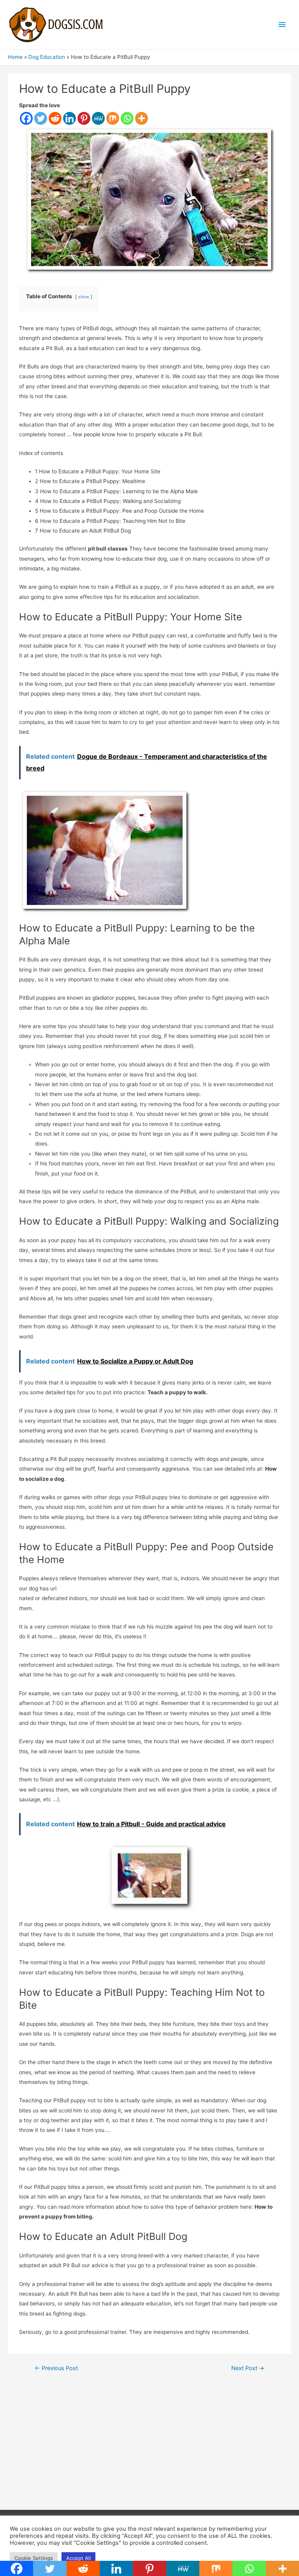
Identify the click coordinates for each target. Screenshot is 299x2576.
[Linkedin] (69, 118)
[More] (142, 118)
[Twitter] (41, 118)
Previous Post (56, 2368)
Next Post (248, 2368)
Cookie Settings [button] (34, 2558)
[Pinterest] (84, 118)
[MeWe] (98, 118)
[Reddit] (55, 118)
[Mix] (113, 118)
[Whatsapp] (127, 118)
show (84, 297)
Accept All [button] (78, 2558)
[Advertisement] (150, 2447)
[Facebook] (26, 118)
